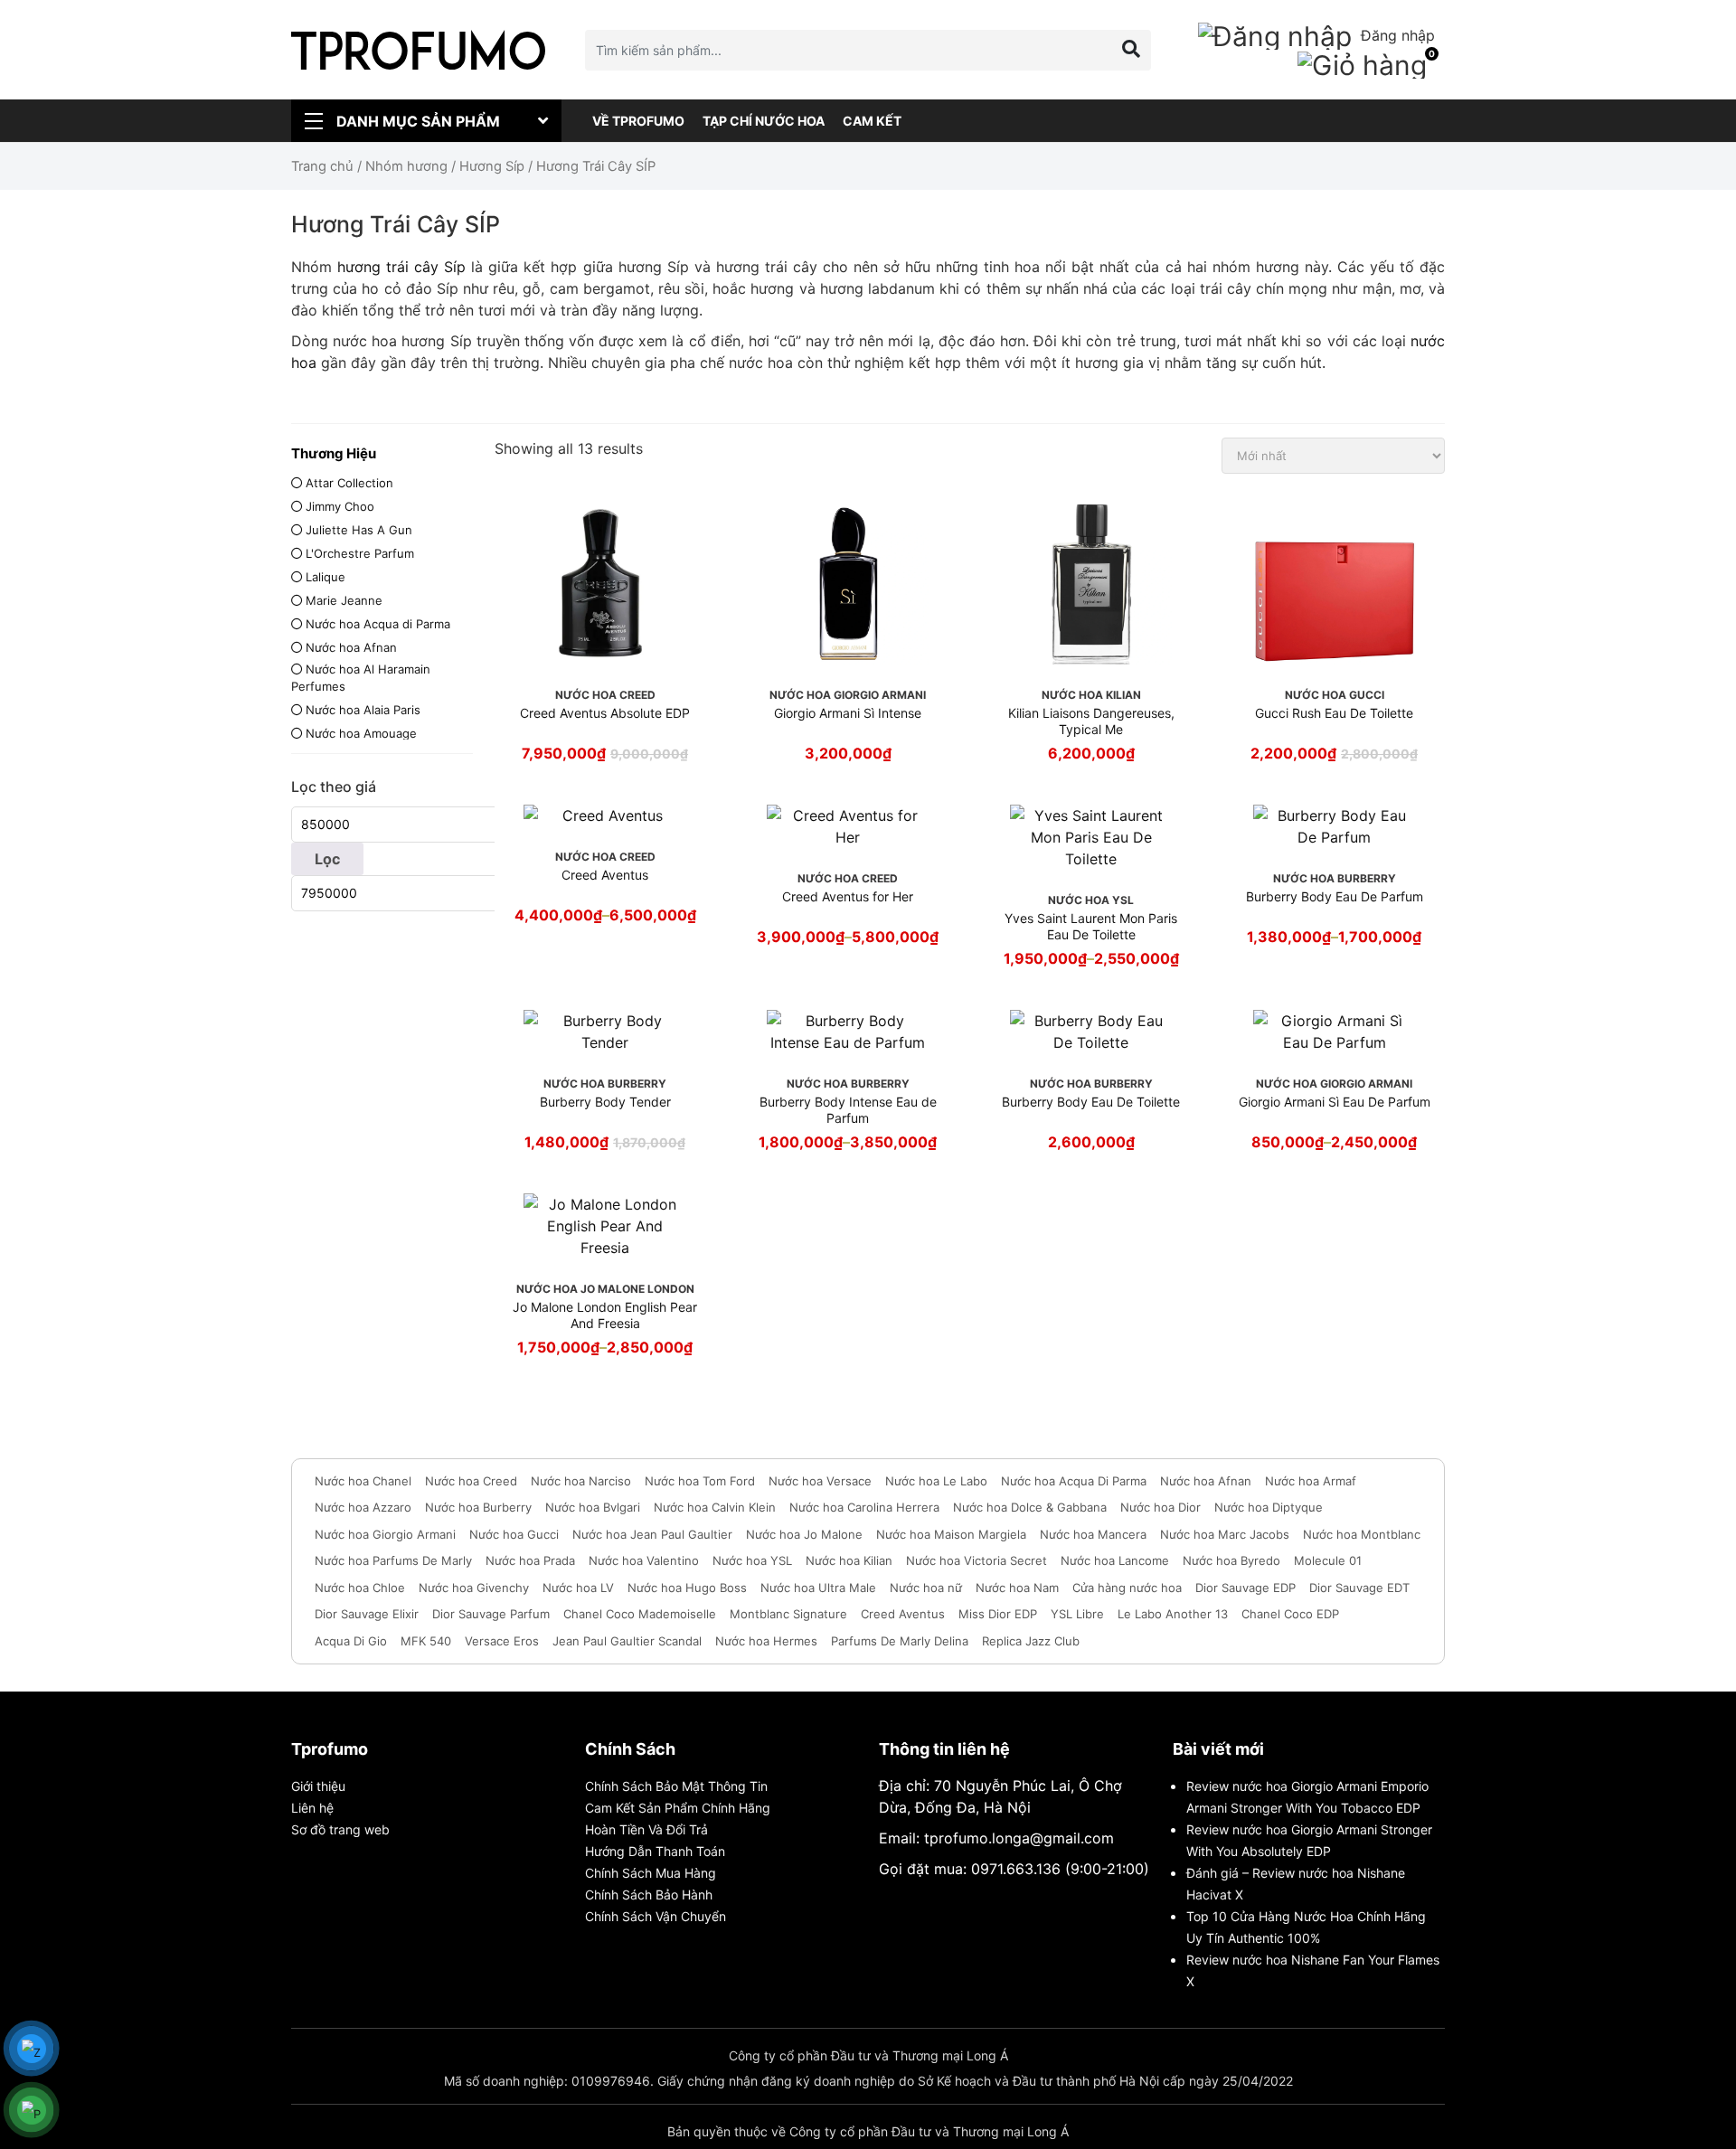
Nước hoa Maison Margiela (951, 1534)
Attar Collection (349, 483)
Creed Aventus (605, 875)
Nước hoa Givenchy (474, 1588)
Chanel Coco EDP (1290, 1614)
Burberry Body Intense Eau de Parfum (848, 1110)
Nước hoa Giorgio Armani (385, 1534)
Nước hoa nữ (926, 1588)
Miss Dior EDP (998, 1614)
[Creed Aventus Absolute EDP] (605, 583)
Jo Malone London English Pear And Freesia (605, 1315)
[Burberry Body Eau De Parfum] (1335, 826)
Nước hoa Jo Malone (804, 1534)
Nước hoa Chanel (363, 1481)
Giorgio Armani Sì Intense (848, 713)
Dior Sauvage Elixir (367, 1614)
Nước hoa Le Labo (936, 1481)
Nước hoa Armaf (1311, 1481)
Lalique (325, 577)
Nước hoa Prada (530, 1560)
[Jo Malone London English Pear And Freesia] (605, 1226)
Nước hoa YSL (752, 1560)
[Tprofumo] (418, 50)
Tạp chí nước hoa (764, 121)
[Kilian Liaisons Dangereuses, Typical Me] (1091, 583)
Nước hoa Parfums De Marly (393, 1560)
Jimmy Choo (340, 506)
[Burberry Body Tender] (605, 1032)
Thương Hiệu (334, 453)
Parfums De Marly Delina (900, 1641)
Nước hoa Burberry (478, 1507)
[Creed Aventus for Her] (848, 826)
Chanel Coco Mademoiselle (640, 1614)
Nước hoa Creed (471, 1481)
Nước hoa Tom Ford (700, 1481)
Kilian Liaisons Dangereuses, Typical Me (1091, 721)
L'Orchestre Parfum (360, 553)
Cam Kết (872, 121)
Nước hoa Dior (1160, 1507)
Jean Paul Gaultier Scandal (627, 1641)
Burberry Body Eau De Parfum (1335, 896)
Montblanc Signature (788, 1614)
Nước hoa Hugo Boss (687, 1588)
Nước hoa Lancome (1115, 1560)
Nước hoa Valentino (644, 1560)
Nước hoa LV (578, 1588)
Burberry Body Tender (605, 1102)
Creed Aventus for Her (848, 896)
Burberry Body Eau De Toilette (1091, 1102)
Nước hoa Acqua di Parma (378, 624)
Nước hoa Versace (820, 1481)
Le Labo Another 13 (1173, 1614)
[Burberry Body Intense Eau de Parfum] (848, 1032)
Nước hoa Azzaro (363, 1507)
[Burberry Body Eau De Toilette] (1091, 1032)
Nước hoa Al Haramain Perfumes (361, 678)
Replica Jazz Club (1031, 1641)
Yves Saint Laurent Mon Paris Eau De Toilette (1091, 926)
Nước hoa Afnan (351, 647)
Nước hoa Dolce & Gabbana (1030, 1507)
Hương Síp (492, 166)
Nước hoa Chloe (360, 1588)
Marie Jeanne (344, 600)
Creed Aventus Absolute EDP (605, 713)
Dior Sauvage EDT (1359, 1588)
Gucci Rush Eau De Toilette (1334, 713)
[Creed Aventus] (605, 815)
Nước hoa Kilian (849, 1560)
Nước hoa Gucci (514, 1534)
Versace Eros (502, 1641)
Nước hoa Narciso (581, 1481)
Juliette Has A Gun (359, 530)
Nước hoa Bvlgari (593, 1507)
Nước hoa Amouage (361, 733)
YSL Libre (1077, 1614)
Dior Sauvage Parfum (491, 1614)
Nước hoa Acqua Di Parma (1074, 1481)
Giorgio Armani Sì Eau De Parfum (1335, 1102)
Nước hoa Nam (1017, 1588)
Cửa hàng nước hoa (1127, 1588)
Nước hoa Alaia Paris (363, 710)
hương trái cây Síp (401, 267)
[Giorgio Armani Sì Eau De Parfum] (1335, 1032)
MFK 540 (426, 1641)
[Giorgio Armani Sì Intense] (848, 583)
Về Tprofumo (638, 121)
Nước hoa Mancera (1093, 1534)
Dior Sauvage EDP (1245, 1588)
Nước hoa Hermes (766, 1641)
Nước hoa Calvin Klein (715, 1507)
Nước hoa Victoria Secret (976, 1560)
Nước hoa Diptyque (1269, 1507)
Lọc (327, 859)
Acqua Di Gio (351, 1641)
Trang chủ (322, 166)
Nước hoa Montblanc (1362, 1534)
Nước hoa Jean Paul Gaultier (652, 1534)
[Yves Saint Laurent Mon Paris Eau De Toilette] (1091, 837)
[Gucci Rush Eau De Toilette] (1335, 583)
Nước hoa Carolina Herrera (864, 1507)
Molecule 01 (1328, 1560)
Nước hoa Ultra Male (818, 1588)
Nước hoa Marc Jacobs (1225, 1534)
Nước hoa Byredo (1231, 1560)
